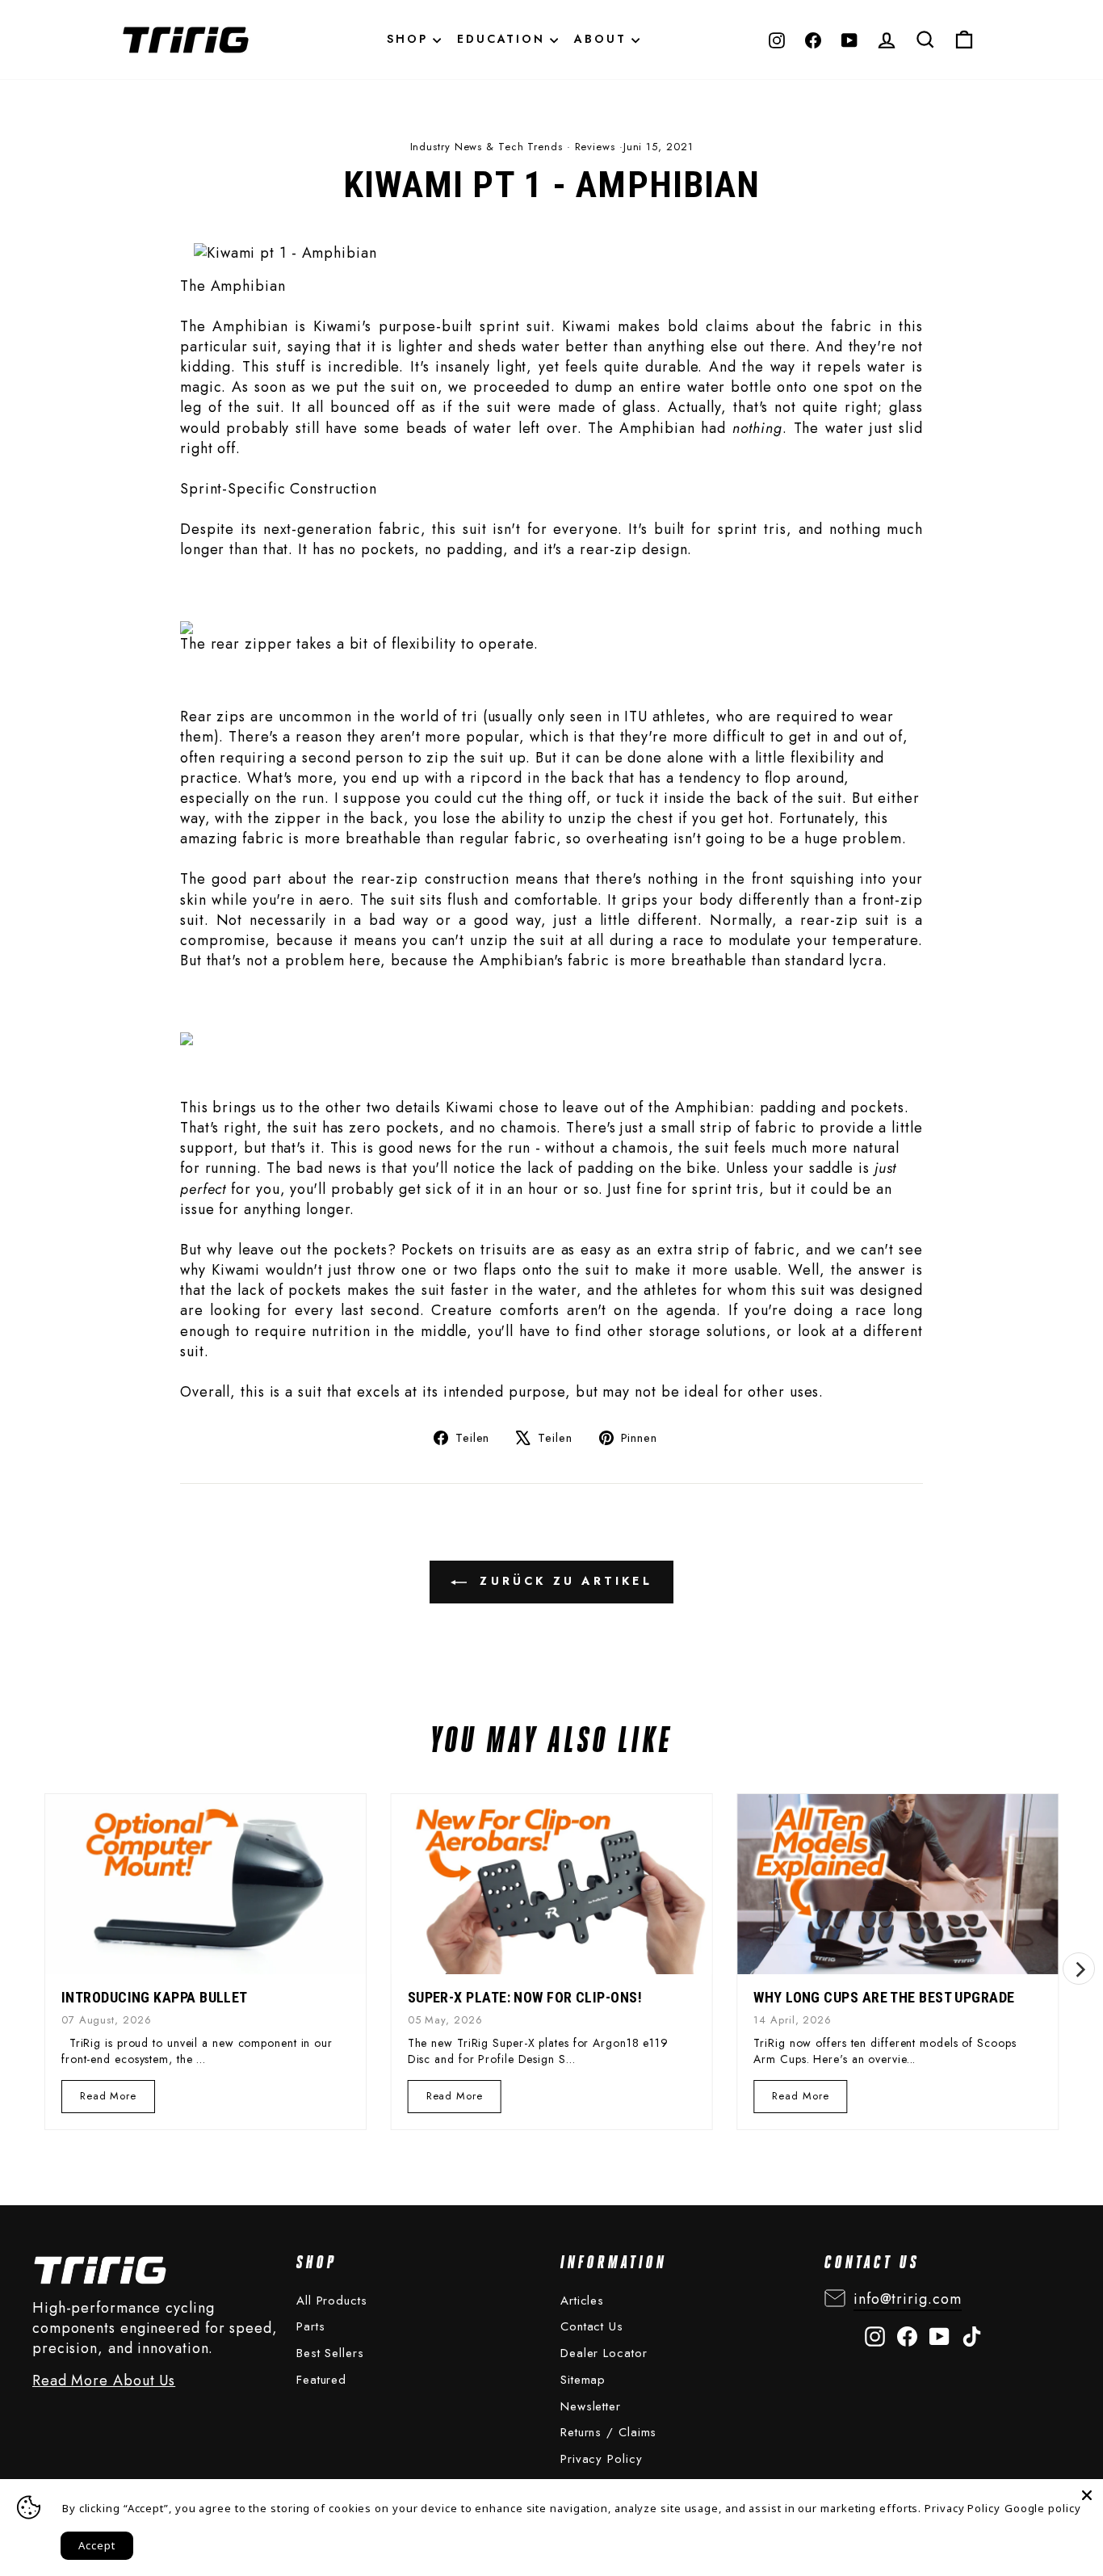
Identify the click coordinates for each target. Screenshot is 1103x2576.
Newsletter (591, 2406)
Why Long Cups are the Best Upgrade (884, 1997)
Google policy (1043, 2508)
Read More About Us (104, 2381)
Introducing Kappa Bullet (155, 1997)
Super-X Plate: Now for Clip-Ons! (525, 1997)
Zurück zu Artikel (563, 1581)
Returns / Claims (608, 2432)
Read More (109, 2100)
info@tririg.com (908, 2299)
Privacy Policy (602, 2459)
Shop (410, 39)
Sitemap (583, 2380)
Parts (311, 2326)
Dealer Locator (604, 2353)
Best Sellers (330, 2353)
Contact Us (592, 2326)
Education (503, 39)
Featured (321, 2380)
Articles (582, 2301)
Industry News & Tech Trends (486, 147)
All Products (332, 2301)
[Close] (1087, 2495)
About (603, 39)
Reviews (595, 147)
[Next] (1079, 1969)
